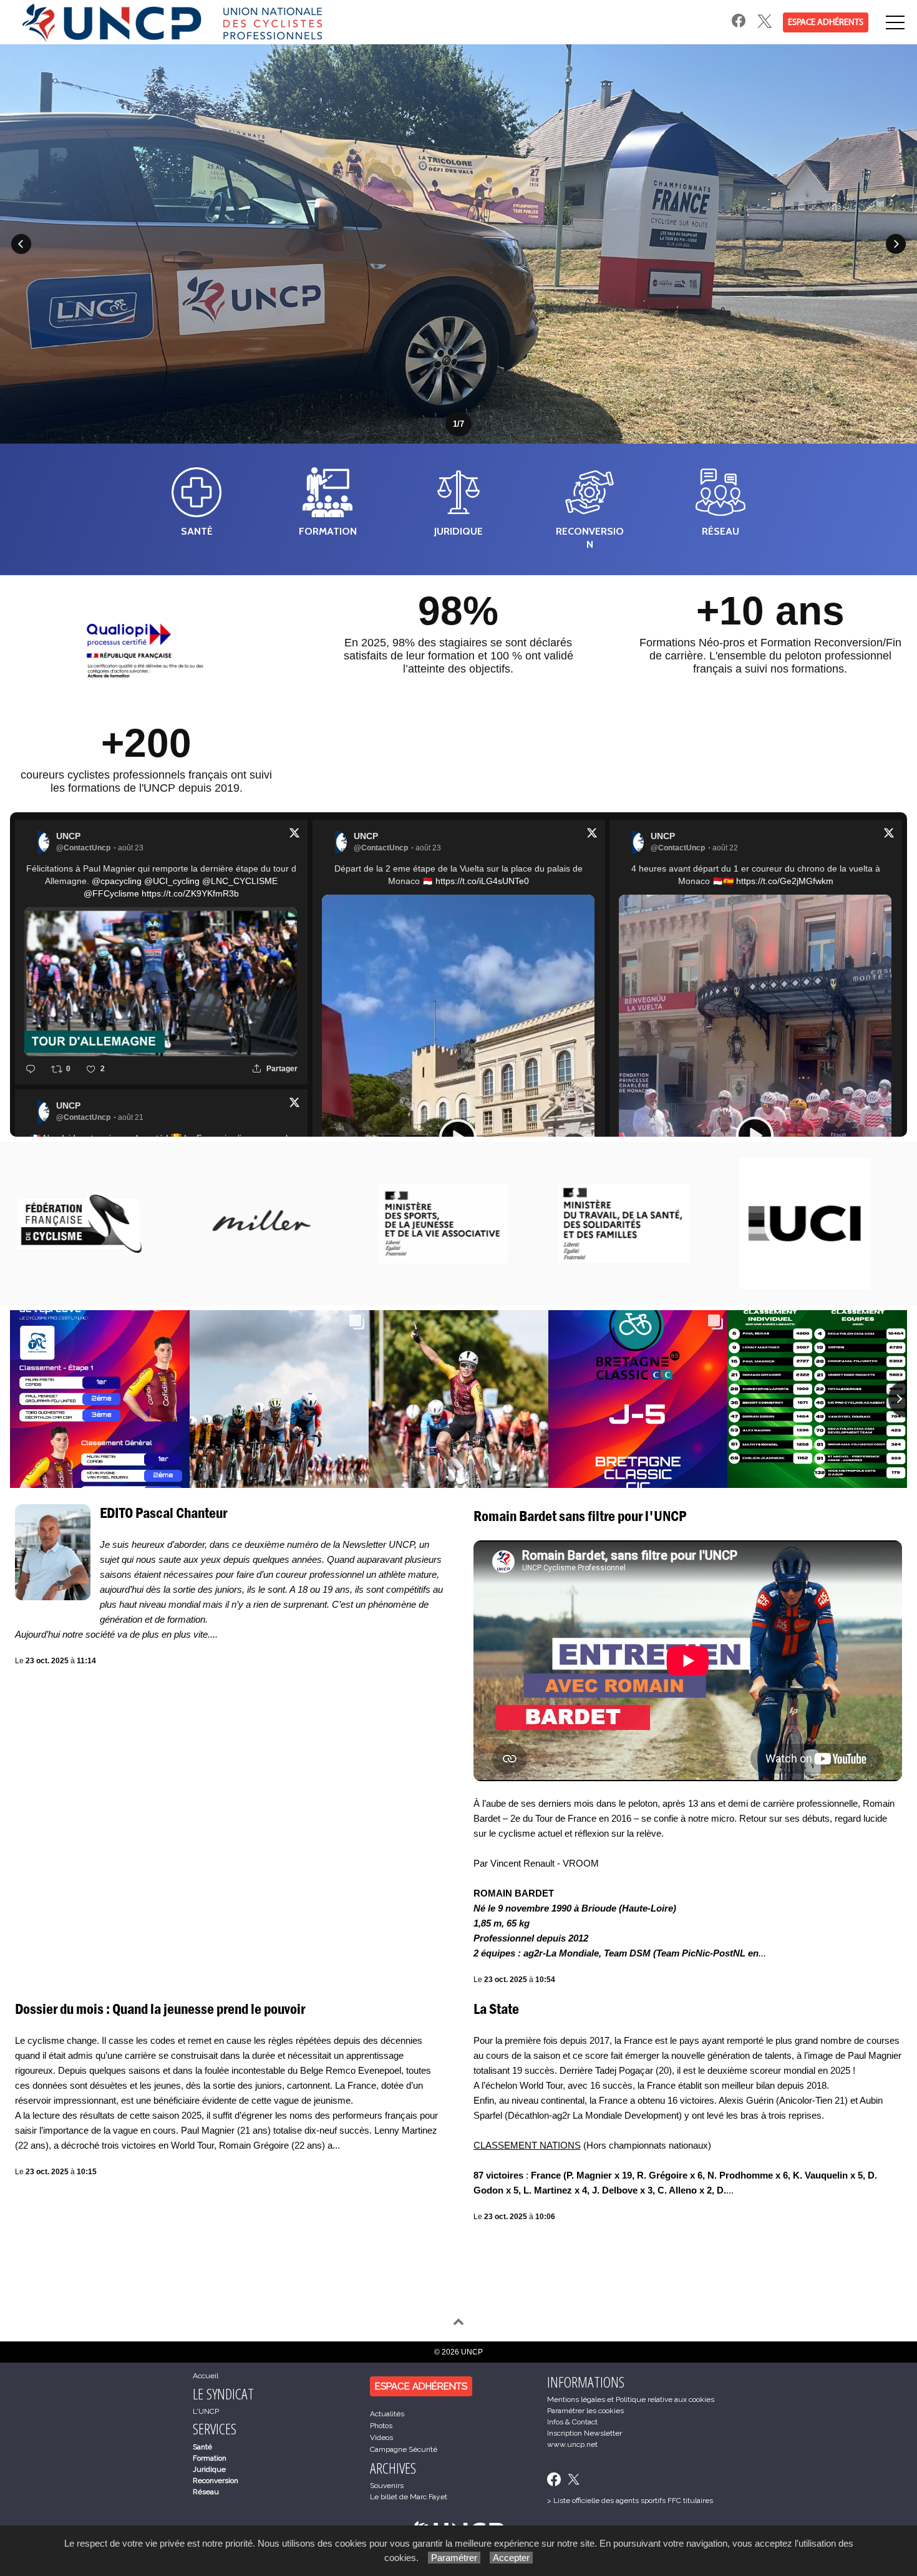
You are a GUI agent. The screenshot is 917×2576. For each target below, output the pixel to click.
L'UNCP (206, 2411)
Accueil (206, 2376)
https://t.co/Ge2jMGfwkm (785, 881)
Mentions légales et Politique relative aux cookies (631, 2399)
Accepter (511, 2558)
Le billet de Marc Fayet (409, 2497)
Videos (381, 2437)
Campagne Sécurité (404, 2449)
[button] (21, 244)
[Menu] (895, 22)
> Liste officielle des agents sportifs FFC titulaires (630, 2501)
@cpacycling (117, 881)
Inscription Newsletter (585, 2433)
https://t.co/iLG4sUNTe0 (482, 881)
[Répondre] (31, 1069)
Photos (381, 2426)
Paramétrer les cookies (585, 2411)
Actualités (387, 2414)
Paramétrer (454, 2558)
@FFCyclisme (111, 893)
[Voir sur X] (294, 835)
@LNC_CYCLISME (240, 881)
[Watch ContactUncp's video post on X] (755, 1135)
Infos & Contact (572, 2422)
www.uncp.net (572, 2444)
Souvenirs (387, 2486)
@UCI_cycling (172, 881)
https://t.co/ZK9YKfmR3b (190, 893)
